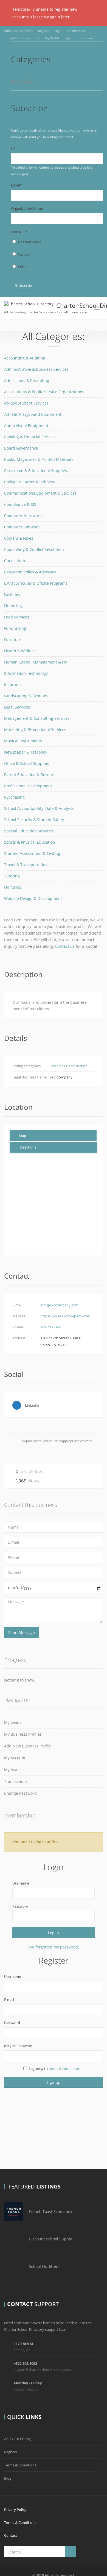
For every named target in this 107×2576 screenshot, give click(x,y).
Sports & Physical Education (30, 842)
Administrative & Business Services (36, 369)
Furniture (13, 639)
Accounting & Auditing (25, 358)
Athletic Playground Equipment (33, 414)
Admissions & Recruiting (27, 380)
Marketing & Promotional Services (35, 730)
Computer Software (22, 527)
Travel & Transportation (26, 865)
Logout (70, 38)
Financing (13, 606)
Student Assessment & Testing (32, 853)
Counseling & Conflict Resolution (34, 549)
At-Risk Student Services (26, 403)
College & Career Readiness (29, 482)
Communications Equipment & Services (40, 493)
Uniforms (13, 887)
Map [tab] (22, 1136)
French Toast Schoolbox (50, 2211)
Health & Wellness (21, 651)
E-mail (9, 2000)
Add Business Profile (19, 31)
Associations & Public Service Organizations (44, 392)
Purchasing (14, 797)
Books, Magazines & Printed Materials (39, 459)
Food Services (17, 617)
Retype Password (18, 2046)
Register (44, 31)
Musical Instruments (23, 741)
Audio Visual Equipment (26, 426)
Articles (22, 82)
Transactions (16, 1781)
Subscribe (24, 285)
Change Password (20, 1793)
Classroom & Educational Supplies (36, 471)
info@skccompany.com (59, 1305)
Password (20, 1906)
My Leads (13, 1722)
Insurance (13, 685)
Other (23, 267)
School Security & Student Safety (34, 820)
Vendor (24, 254)
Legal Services (17, 707)
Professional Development (28, 786)
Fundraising (15, 628)
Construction (77, 1066)
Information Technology (26, 673)
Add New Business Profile (28, 1746)
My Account (15, 1758)
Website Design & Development (33, 898)
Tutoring (12, 876)
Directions (28, 1147)
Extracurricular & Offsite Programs (36, 583)
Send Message (22, 1633)
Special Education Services (29, 831)
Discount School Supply (50, 2239)
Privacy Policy (15, 2510)
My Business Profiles (23, 1734)
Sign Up (54, 2082)
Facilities (12, 594)
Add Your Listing (17, 2439)
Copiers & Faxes (19, 538)
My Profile (52, 38)
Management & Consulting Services (37, 718)
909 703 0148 (51, 1327)
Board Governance (21, 448)
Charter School (30, 242)
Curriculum (15, 561)
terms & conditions (64, 2068)
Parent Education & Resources (32, 775)
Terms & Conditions (20, 2465)
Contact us (65, 946)
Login (58, 31)
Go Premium (76, 31)
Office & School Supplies (26, 763)
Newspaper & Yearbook (26, 752)
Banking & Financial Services (30, 437)
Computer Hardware (23, 516)
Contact (11, 2535)
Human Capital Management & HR (36, 662)
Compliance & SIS (20, 504)
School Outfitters (44, 2266)
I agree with (54, 2068)
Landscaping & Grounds (26, 696)
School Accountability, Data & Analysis (39, 808)
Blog (8, 2478)
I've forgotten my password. (54, 1947)
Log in (54, 1933)
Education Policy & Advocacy (30, 572)
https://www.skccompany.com (65, 1316)
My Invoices (15, 1770)
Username (21, 1883)
